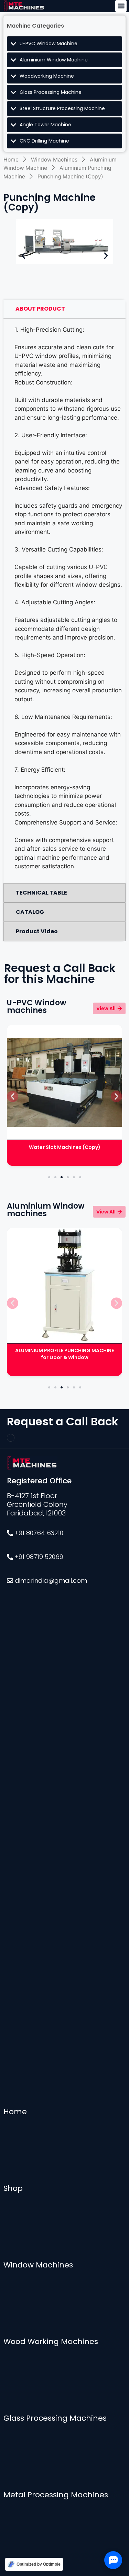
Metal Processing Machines (56, 2495)
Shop (13, 2188)
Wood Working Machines (51, 2341)
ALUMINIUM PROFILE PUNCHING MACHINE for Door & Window (64, 1354)
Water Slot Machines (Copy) (65, 1147)
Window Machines (54, 160)
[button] (121, 6)
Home (11, 160)
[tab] (64, 309)
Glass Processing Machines (55, 2418)
